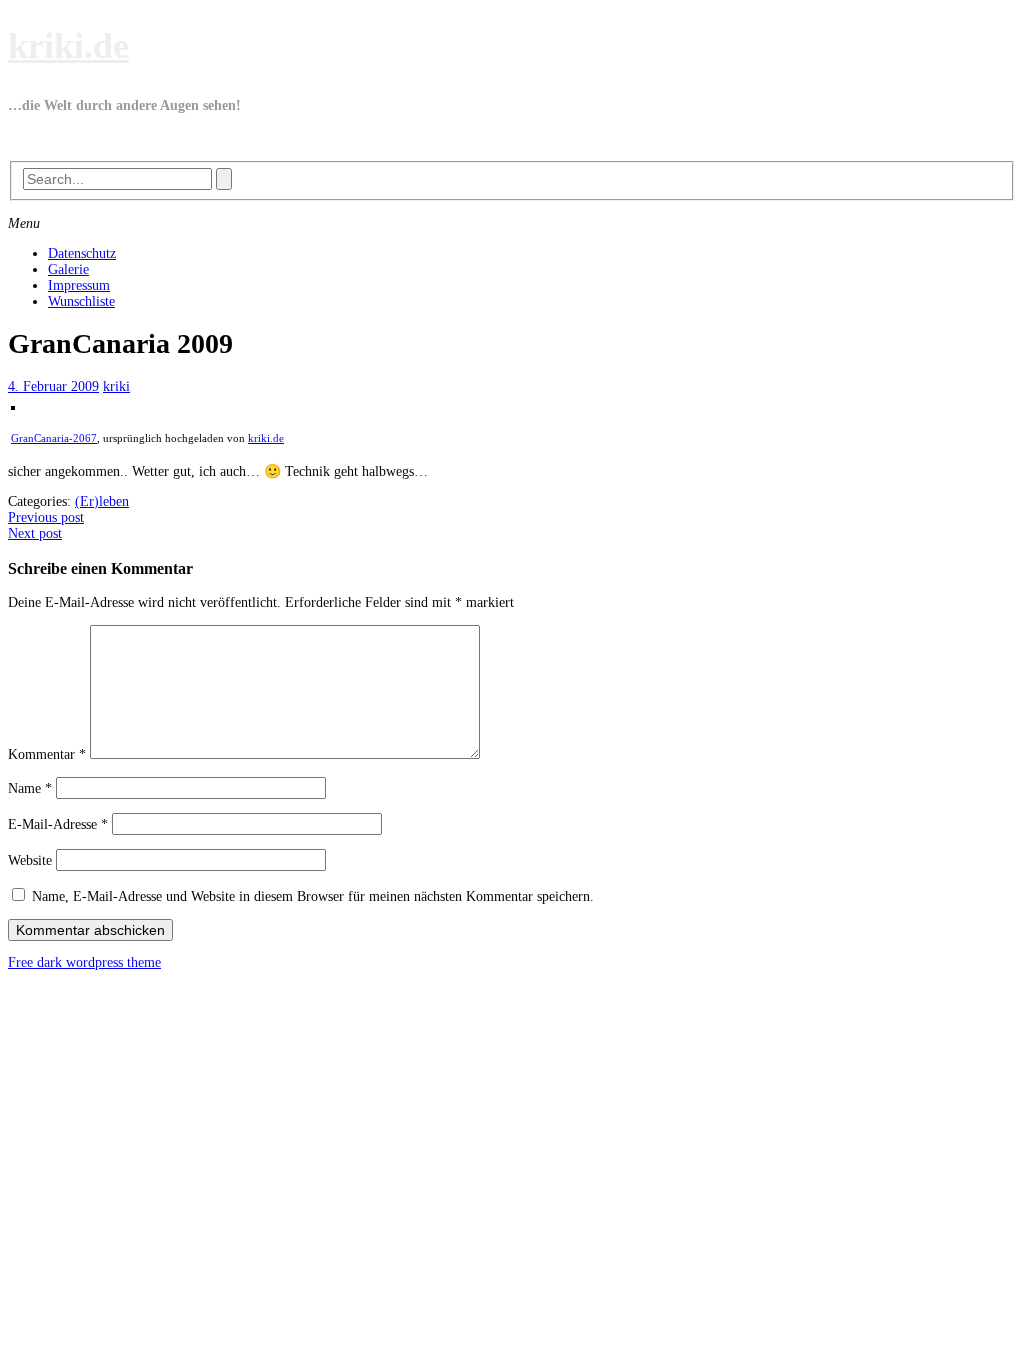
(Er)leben (102, 501)
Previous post (46, 517)
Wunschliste (81, 301)
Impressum (79, 285)
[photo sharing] (13, 405)
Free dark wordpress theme (84, 962)
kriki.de (68, 46)
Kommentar (47, 754)
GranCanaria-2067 (54, 438)
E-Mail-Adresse (58, 824)
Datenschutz (82, 253)
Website (30, 860)
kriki (116, 386)
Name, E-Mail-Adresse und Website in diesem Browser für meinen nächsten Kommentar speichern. (313, 896)
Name (30, 788)
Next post (35, 533)
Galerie (68, 269)
